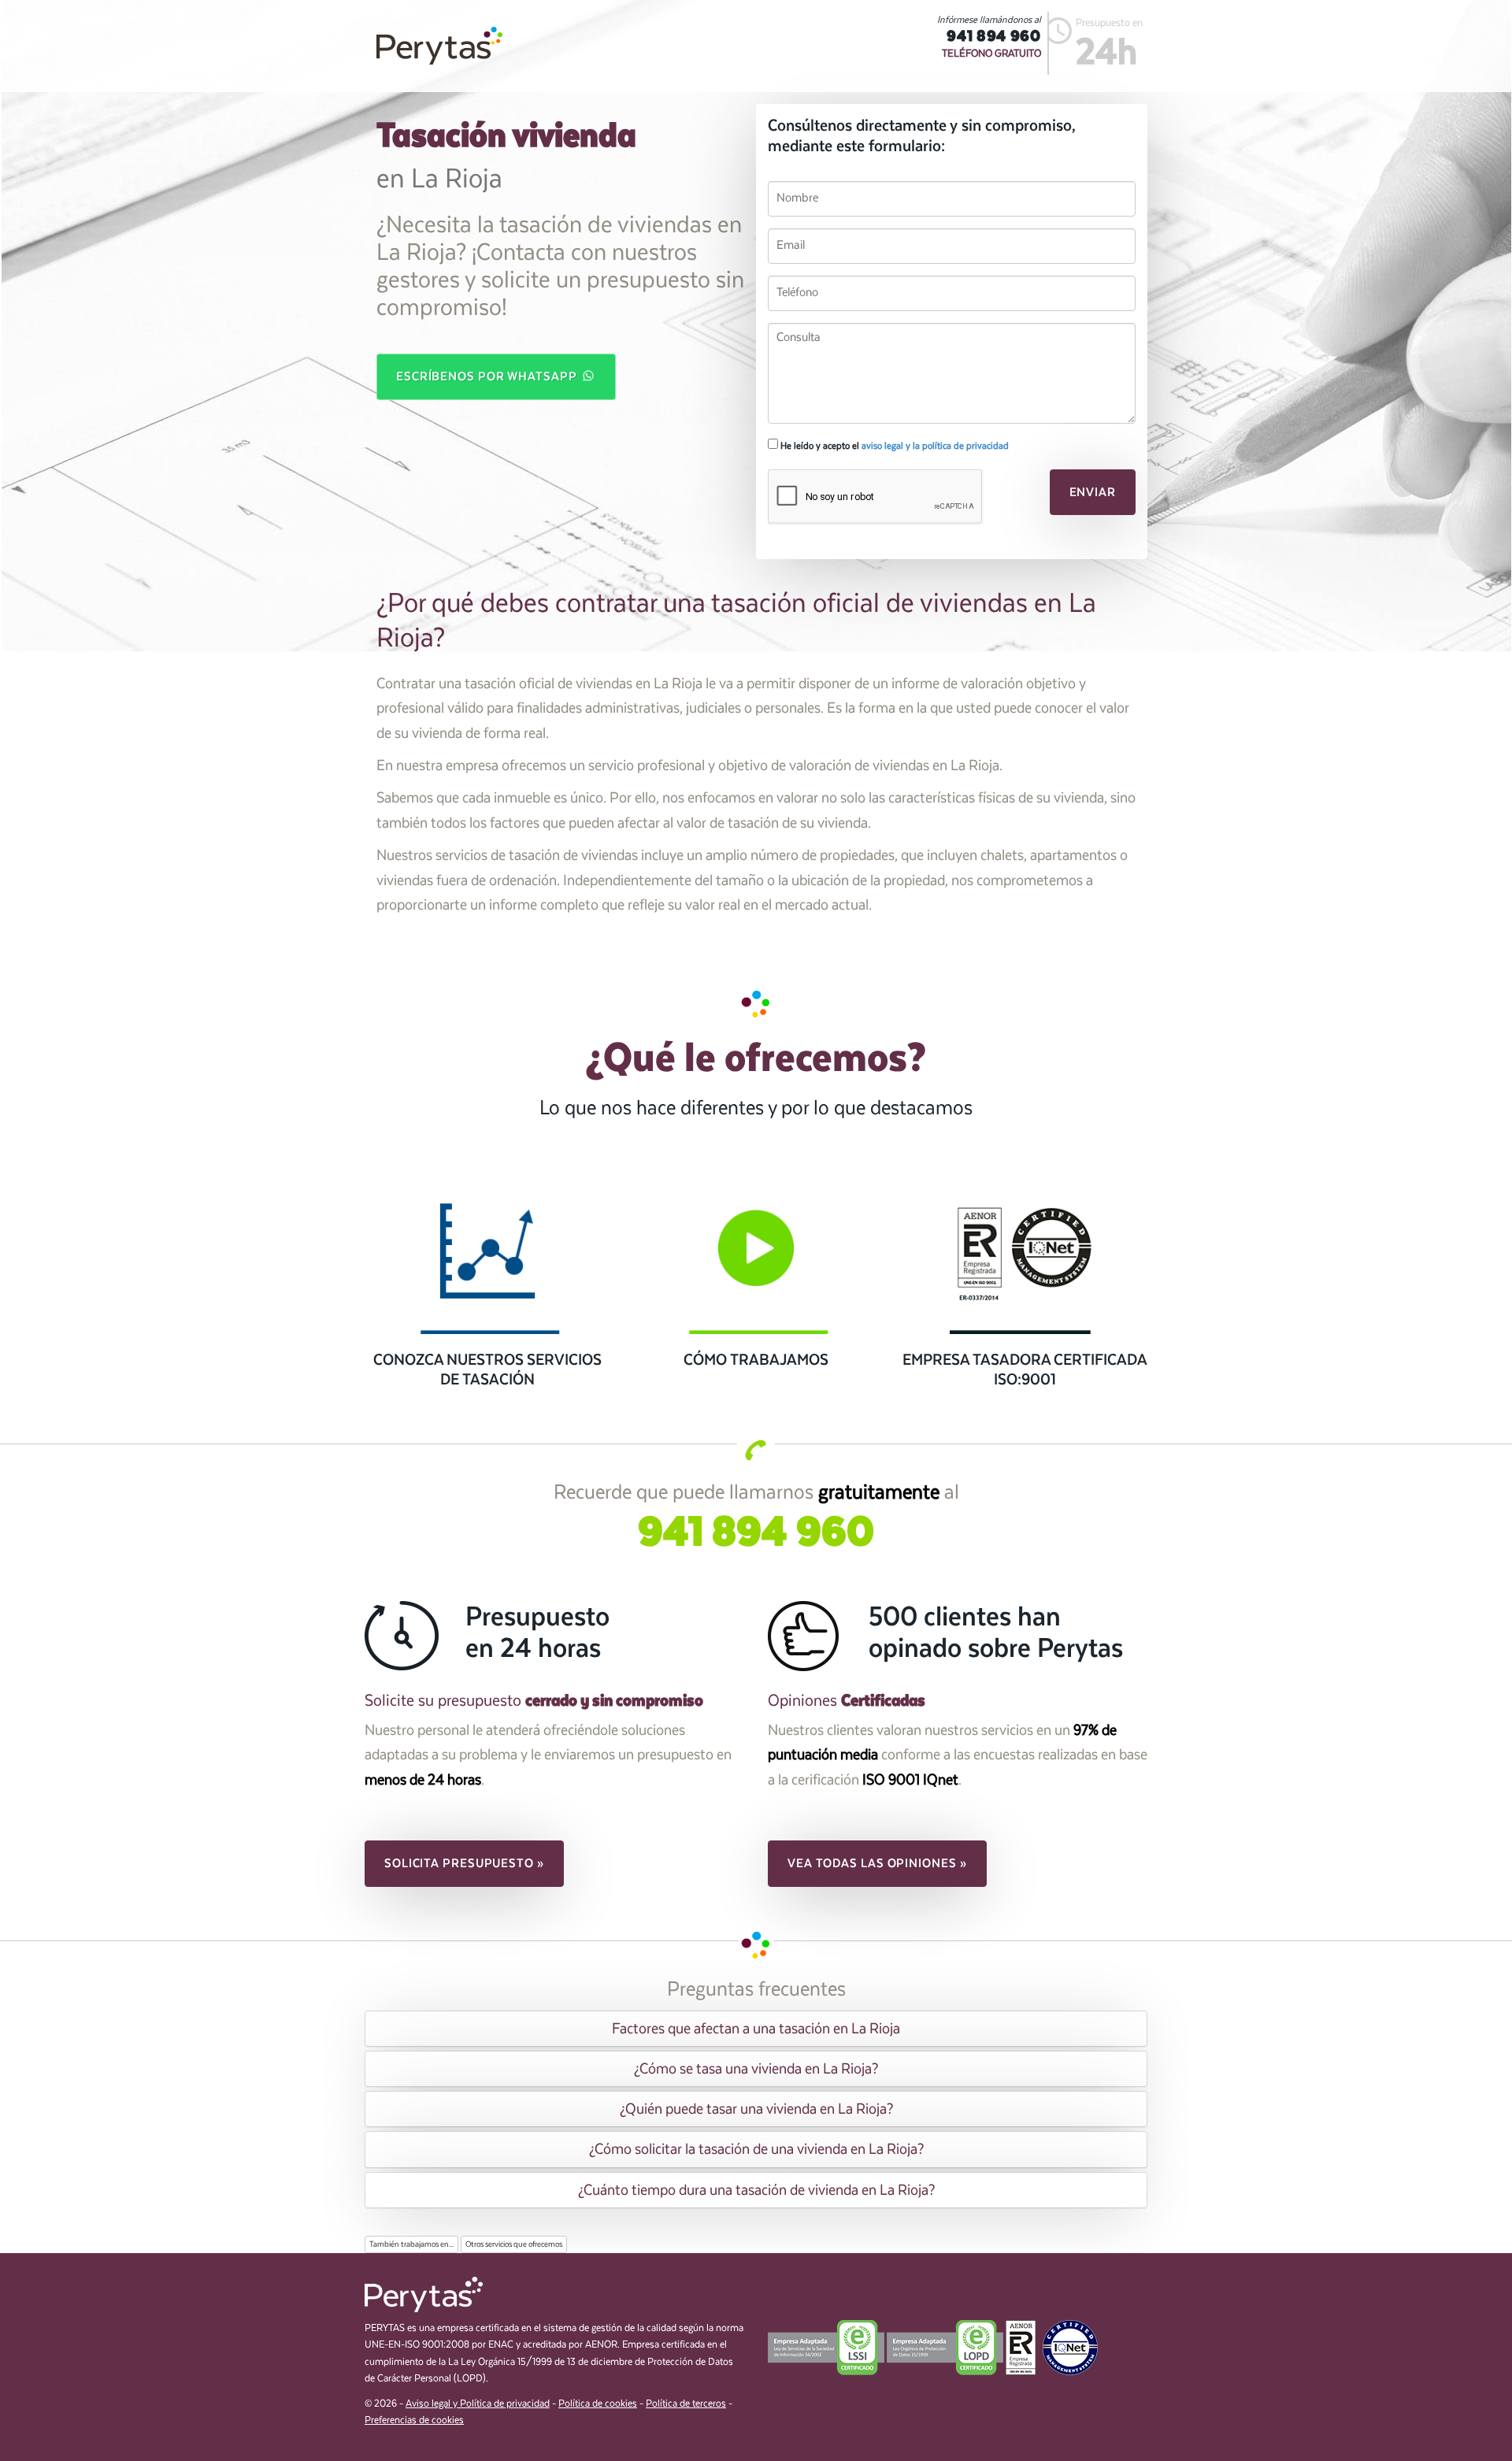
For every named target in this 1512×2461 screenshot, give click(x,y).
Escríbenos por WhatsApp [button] (488, 376)
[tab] (756, 2029)
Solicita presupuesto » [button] (464, 1863)
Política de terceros (686, 2404)
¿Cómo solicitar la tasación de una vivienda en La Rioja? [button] (756, 2149)
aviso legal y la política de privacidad (935, 446)
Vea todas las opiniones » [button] (877, 1863)
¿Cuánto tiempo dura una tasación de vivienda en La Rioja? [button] (756, 2190)
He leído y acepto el (893, 446)
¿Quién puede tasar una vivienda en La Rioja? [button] (756, 2109)
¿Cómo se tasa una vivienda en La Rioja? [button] (756, 2069)
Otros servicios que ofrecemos (514, 2244)
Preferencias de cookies (414, 2420)
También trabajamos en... (411, 2244)
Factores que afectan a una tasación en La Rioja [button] (756, 2029)
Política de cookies (598, 2404)
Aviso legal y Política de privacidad (478, 2404)
